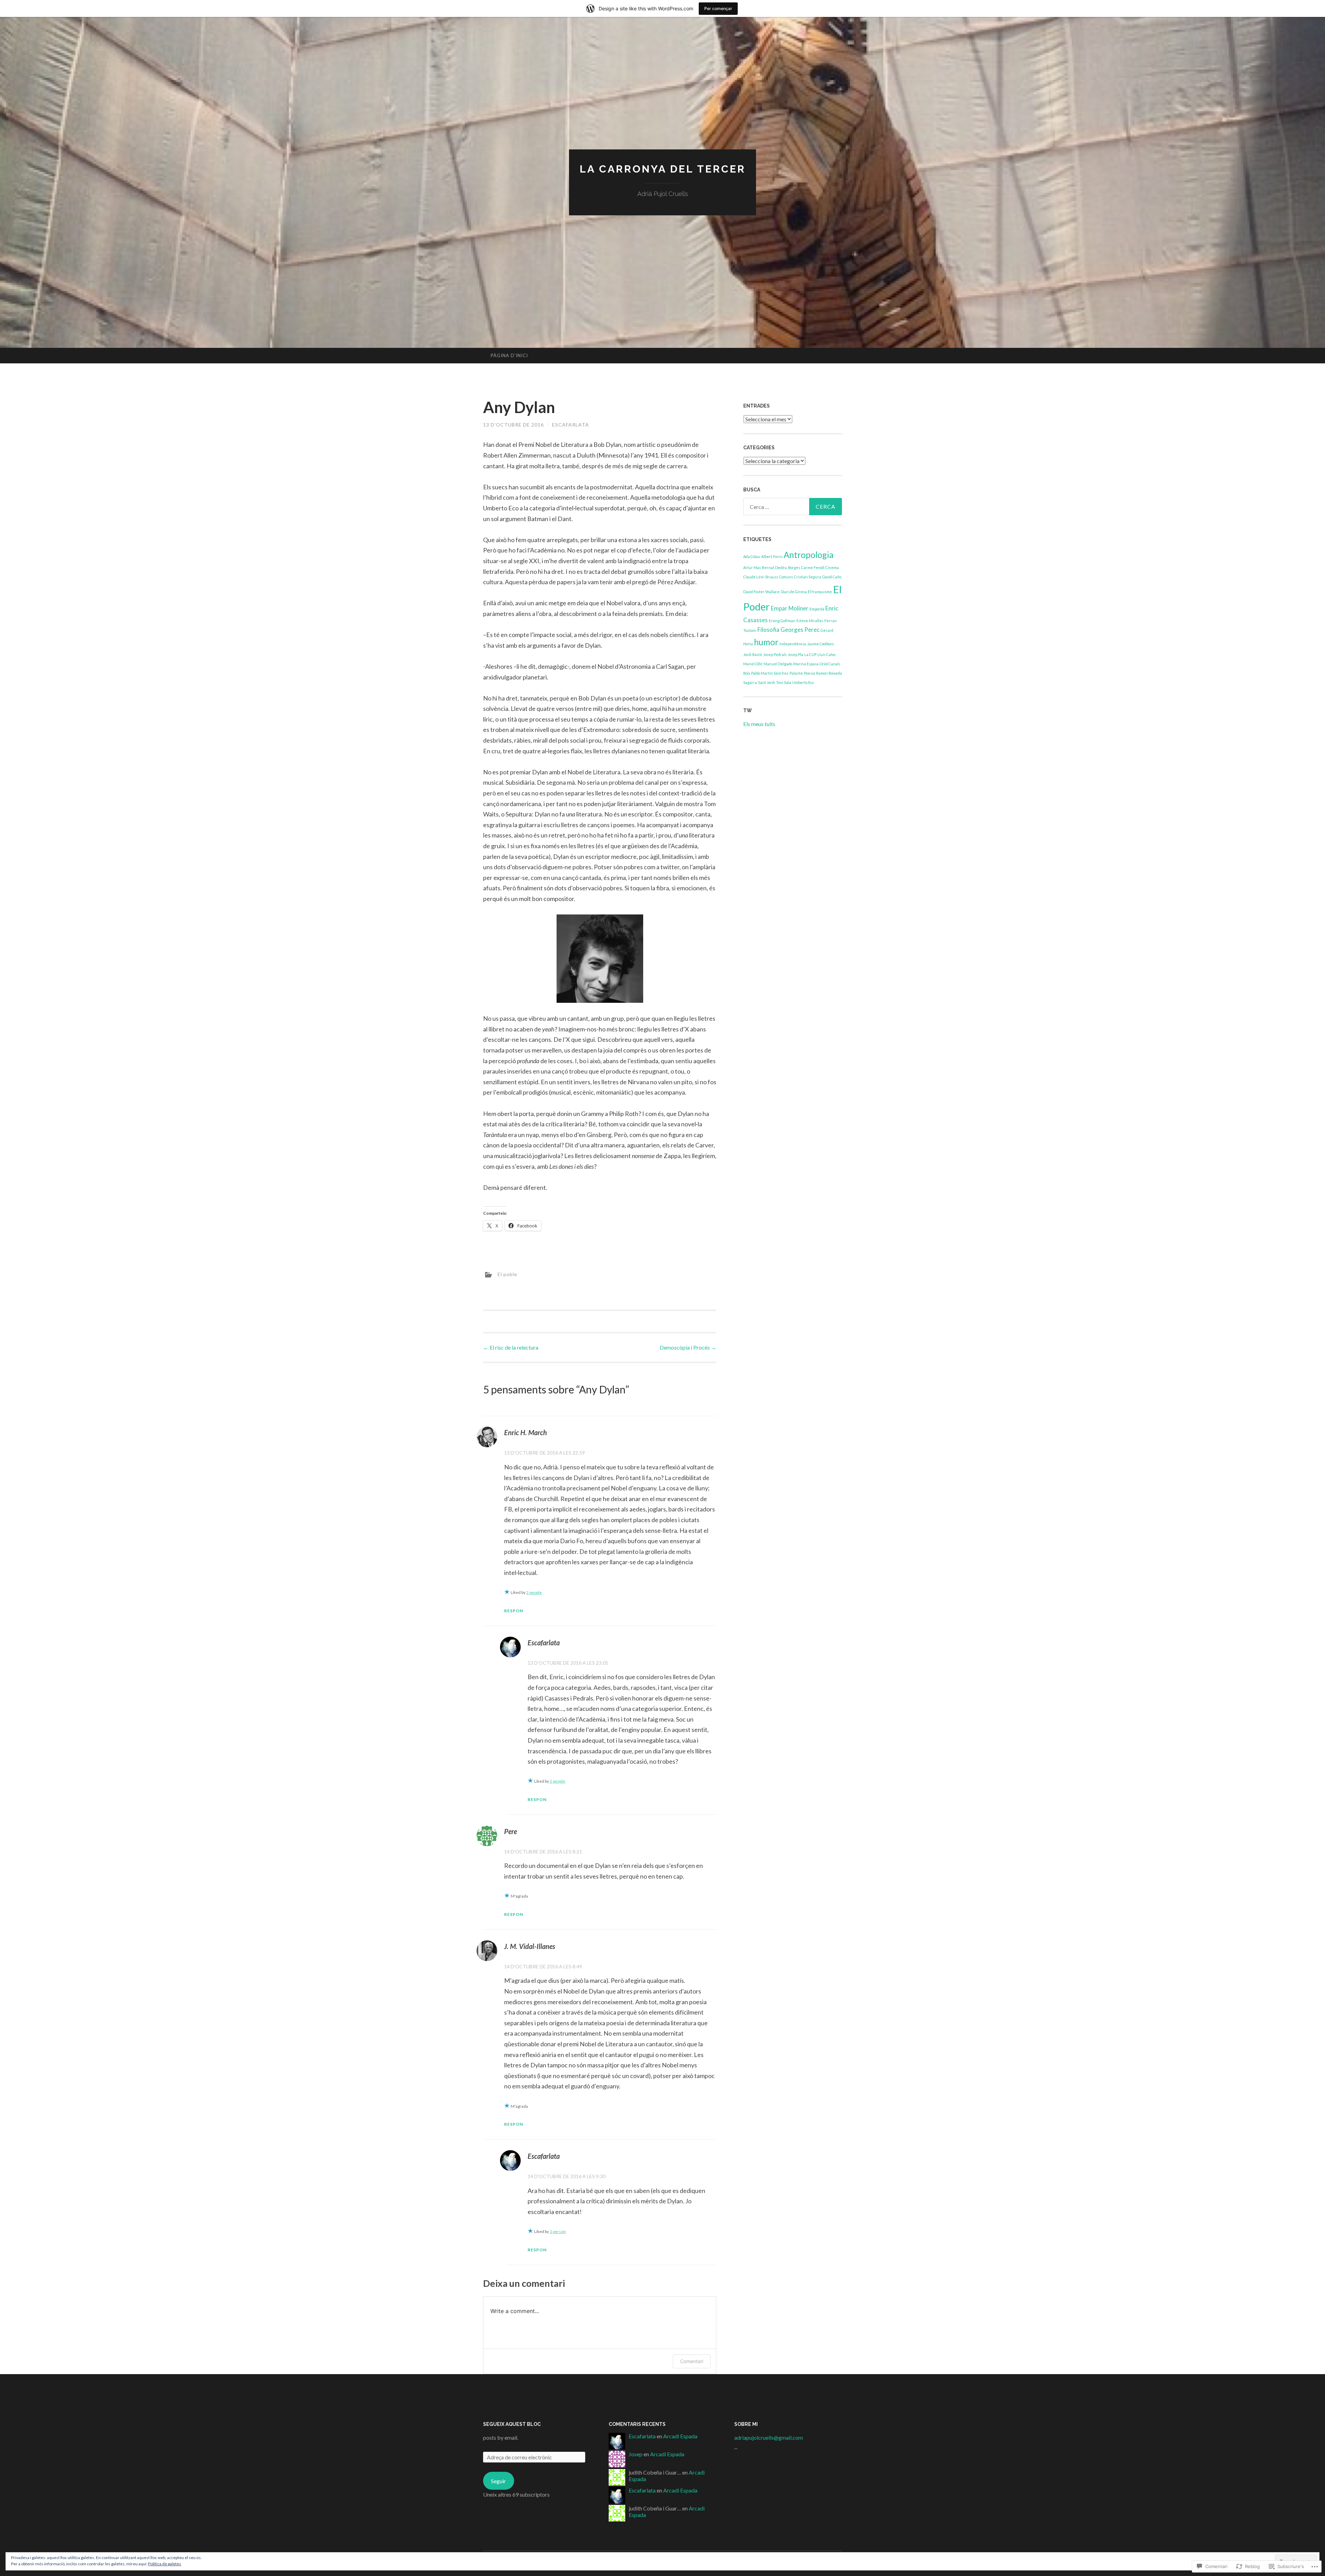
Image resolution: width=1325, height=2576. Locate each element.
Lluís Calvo (826, 654)
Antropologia (809, 555)
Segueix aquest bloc (512, 2424)
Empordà (817, 609)
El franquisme (820, 592)
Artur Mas (752, 567)
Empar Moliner (790, 608)
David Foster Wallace (761, 592)
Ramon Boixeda (829, 673)
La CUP (810, 654)
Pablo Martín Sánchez (770, 673)
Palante (796, 673)
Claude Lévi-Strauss (761, 577)
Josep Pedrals (775, 654)
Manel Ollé (753, 664)
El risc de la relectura (511, 1347)
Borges (794, 567)
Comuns (786, 577)
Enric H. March (526, 1432)
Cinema (832, 567)
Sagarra (750, 682)
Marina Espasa (806, 664)
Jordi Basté (753, 654)
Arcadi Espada (680, 2436)
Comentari (692, 2361)
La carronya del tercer (663, 169)
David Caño (832, 577)
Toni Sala (784, 682)
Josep (636, 2454)
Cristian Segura (808, 577)
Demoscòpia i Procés (688, 1347)
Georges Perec (800, 630)
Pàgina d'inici (509, 355)
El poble (507, 1274)
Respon (514, 1611)
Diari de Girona (794, 592)
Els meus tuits (759, 724)
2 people (534, 1592)
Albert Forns (772, 556)
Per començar (718, 8)
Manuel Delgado (778, 664)
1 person (558, 2231)
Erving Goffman (782, 621)
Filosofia (768, 630)
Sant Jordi (767, 682)
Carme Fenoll (813, 567)
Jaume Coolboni (820, 644)
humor (766, 642)
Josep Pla (796, 654)
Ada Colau (752, 556)
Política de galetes (165, 2564)
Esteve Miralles (810, 621)
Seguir (498, 2481)
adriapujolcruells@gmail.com (769, 2437)
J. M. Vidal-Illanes (530, 1946)
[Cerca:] (793, 507)
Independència (793, 644)
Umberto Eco (803, 682)
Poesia (809, 673)
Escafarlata (571, 425)
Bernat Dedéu (774, 567)
